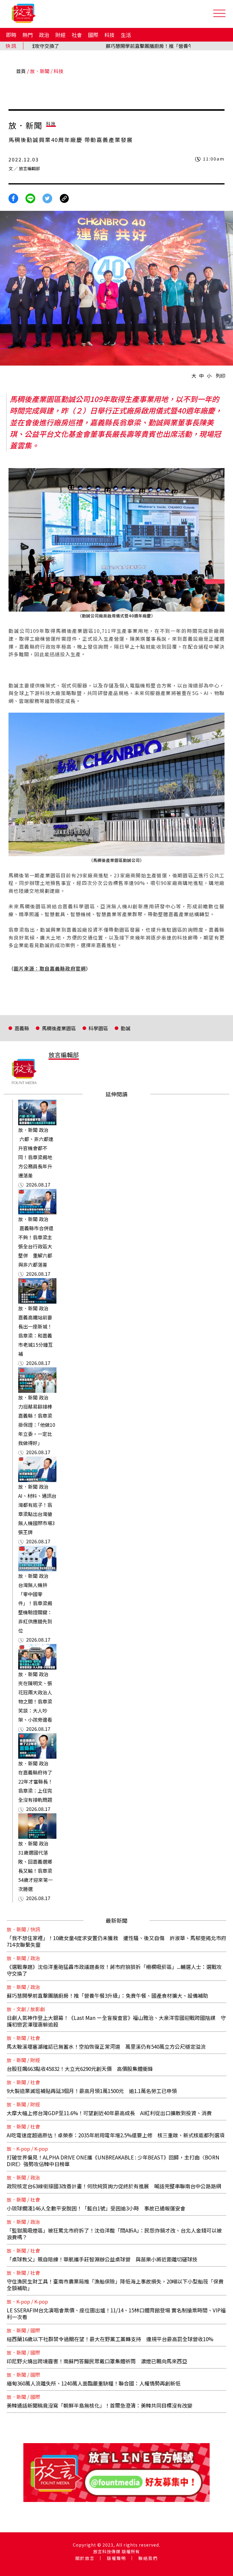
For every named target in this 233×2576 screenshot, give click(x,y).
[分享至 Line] (30, 198)
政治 (44, 35)
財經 (60, 35)
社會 (77, 35)
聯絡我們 (148, 2558)
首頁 (21, 71)
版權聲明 (116, 2558)
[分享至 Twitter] (47, 198)
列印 (221, 376)
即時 (11, 35)
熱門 (28, 35)
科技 (110, 35)
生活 (126, 35)
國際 (93, 35)
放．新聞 (40, 71)
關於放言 (85, 2558)
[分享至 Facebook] (13, 198)
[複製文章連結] (64, 198)
